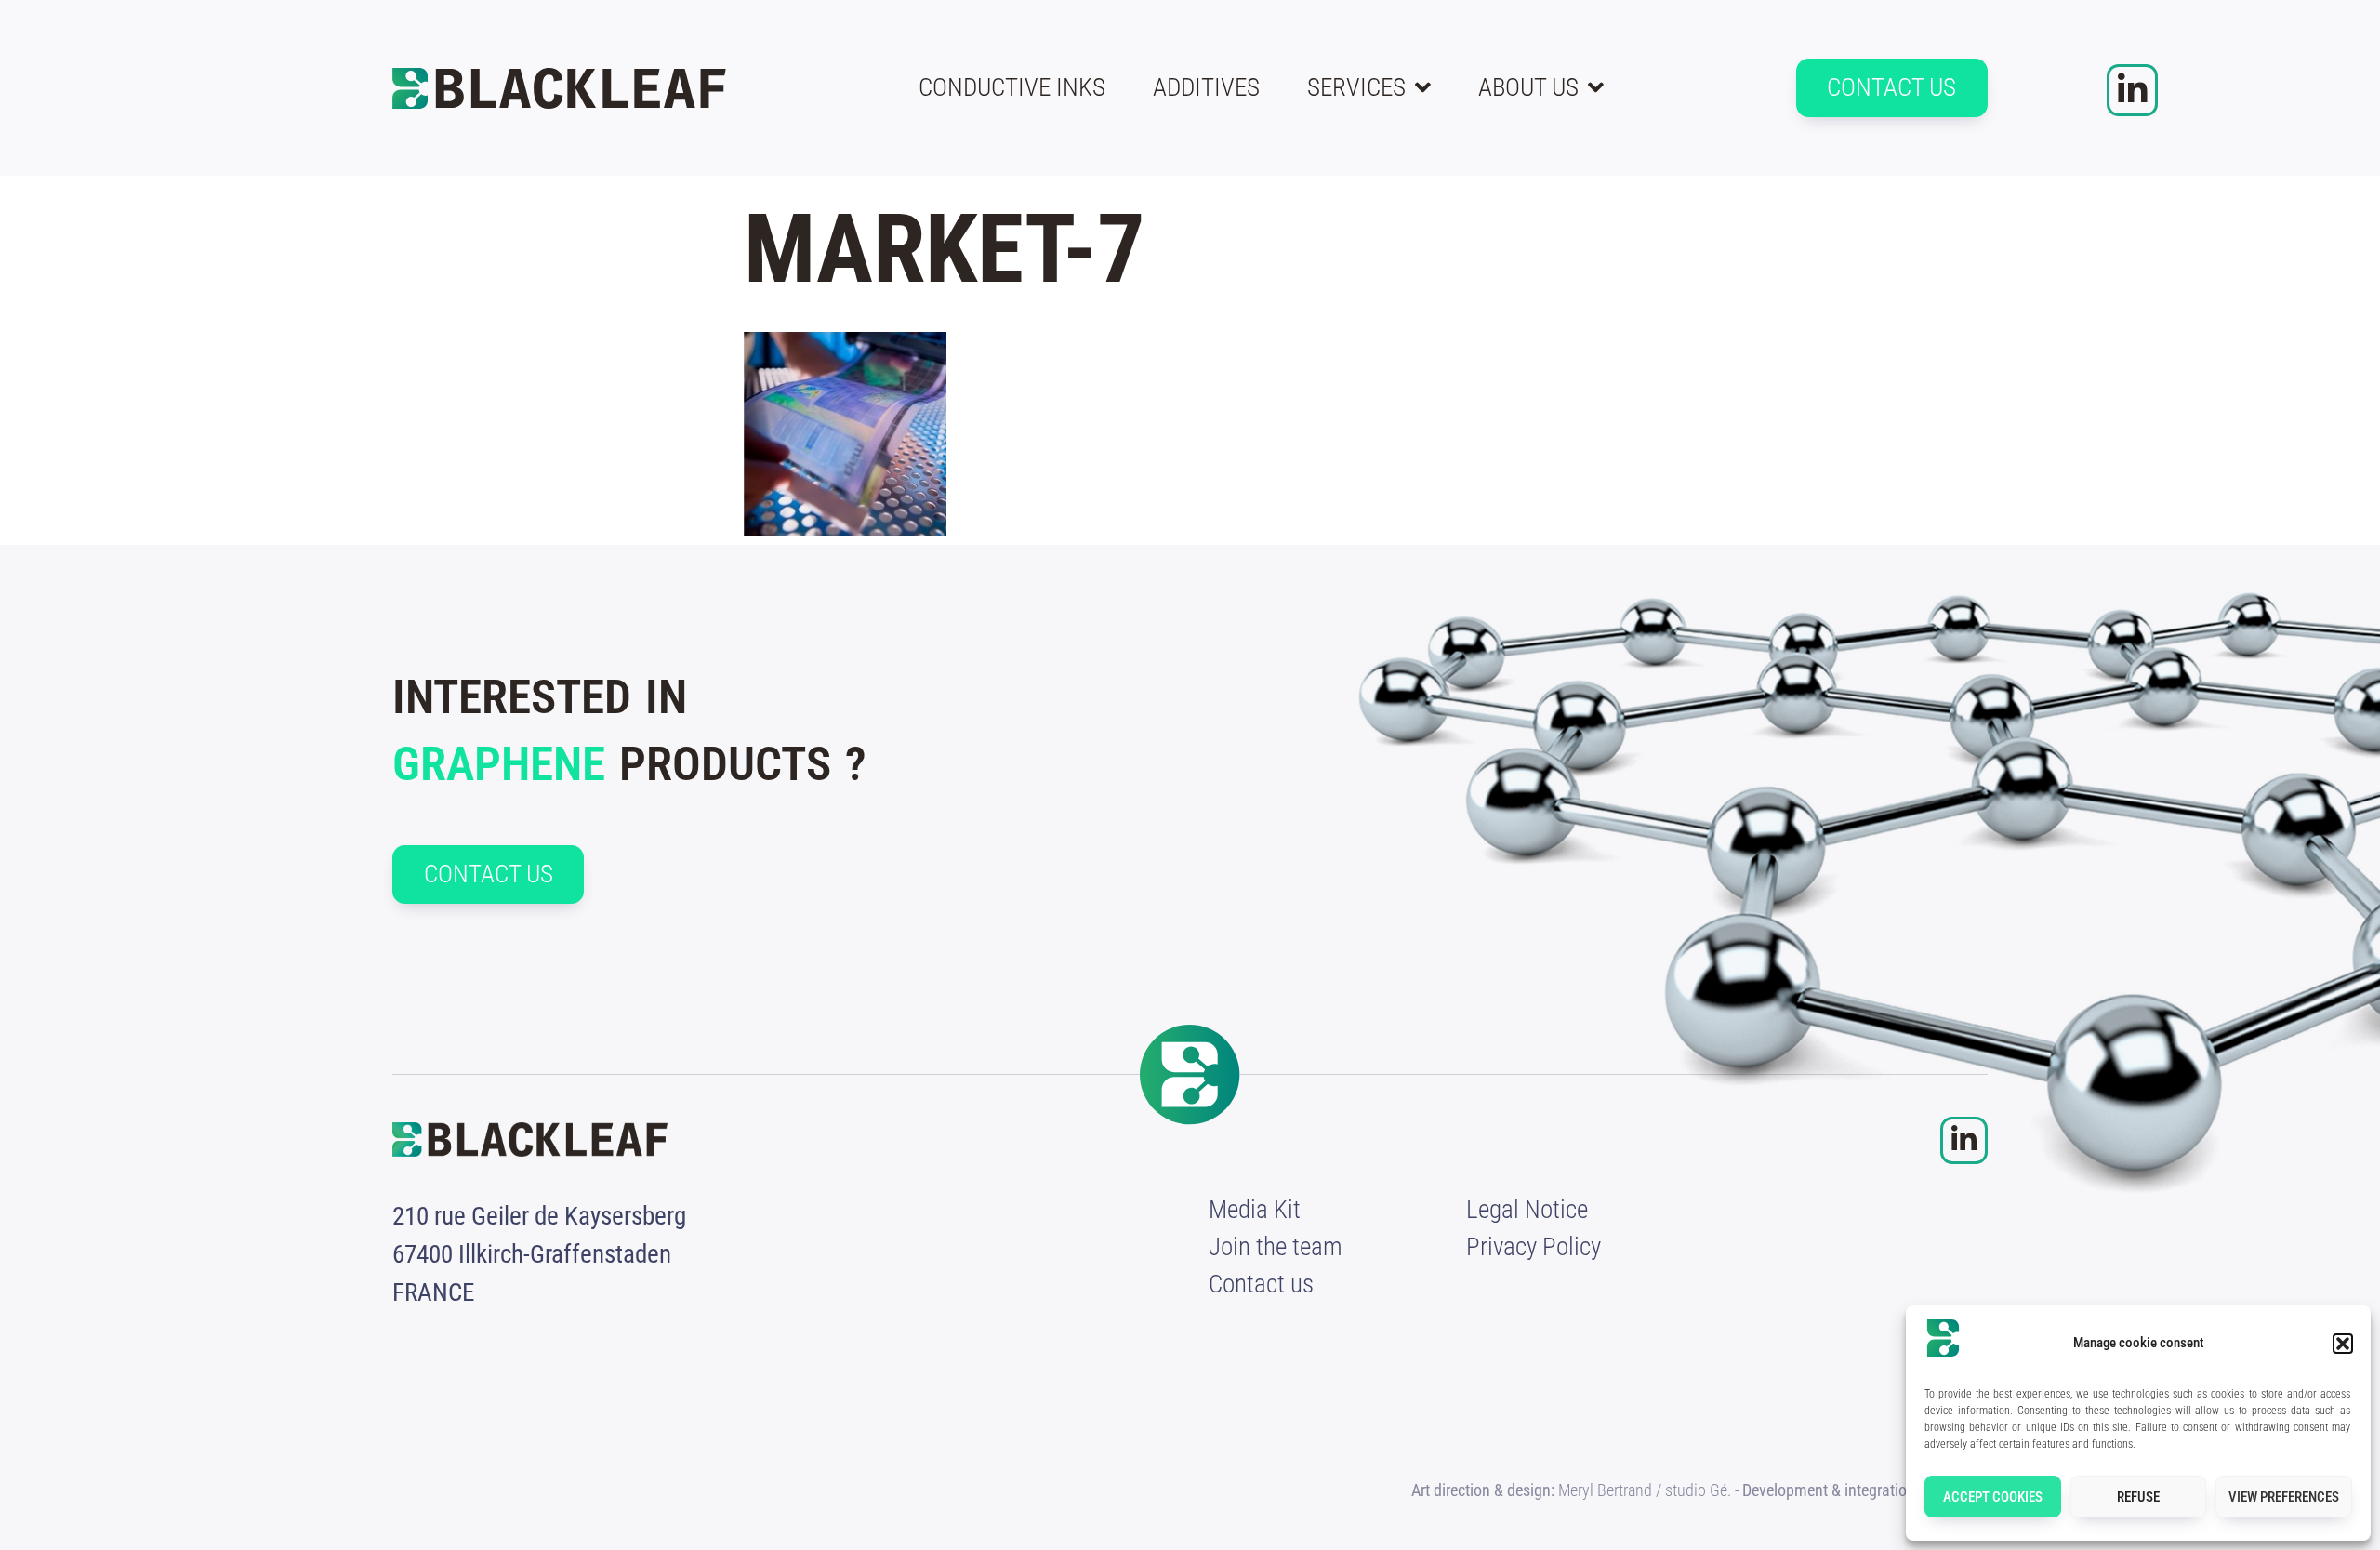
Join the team (1276, 1247)
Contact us (1261, 1284)
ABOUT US (1528, 87)
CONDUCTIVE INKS (1012, 87)
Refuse (2138, 1497)
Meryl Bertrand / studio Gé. (1645, 1490)
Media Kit (1255, 1210)
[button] (2343, 1344)
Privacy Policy (1534, 1247)
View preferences (2284, 1497)
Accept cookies (1993, 1497)
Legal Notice (1527, 1210)
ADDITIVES (1206, 87)
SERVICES (1356, 87)
